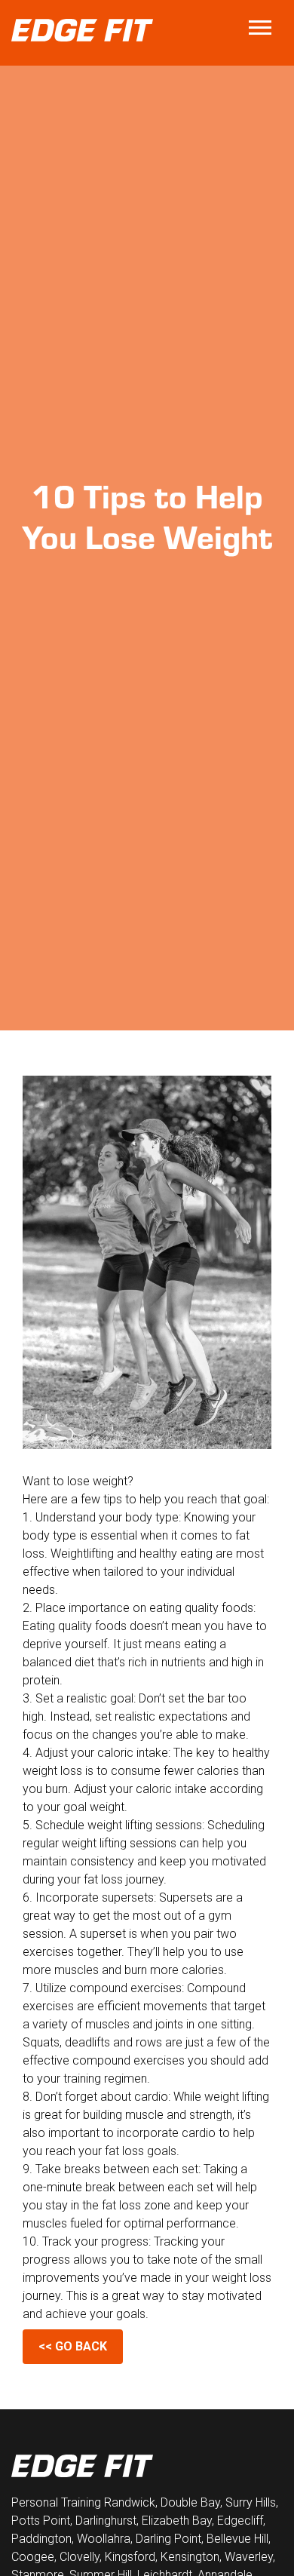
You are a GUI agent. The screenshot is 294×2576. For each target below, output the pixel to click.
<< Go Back (73, 2346)
